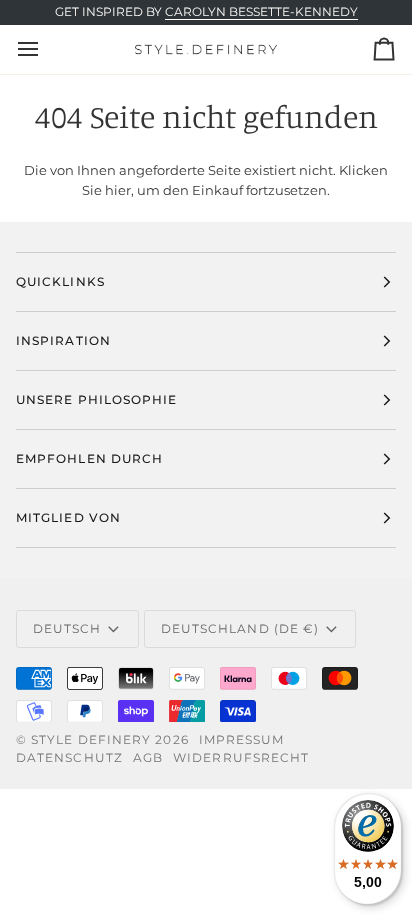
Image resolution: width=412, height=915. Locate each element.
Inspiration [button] (63, 340)
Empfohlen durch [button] (89, 458)
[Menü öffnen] (46, 49)
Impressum (242, 739)
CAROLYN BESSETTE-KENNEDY (261, 12)
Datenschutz (69, 757)
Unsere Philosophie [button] (96, 399)
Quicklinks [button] (60, 281)
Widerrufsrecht (241, 757)
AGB (148, 757)
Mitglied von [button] (68, 517)
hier (118, 190)
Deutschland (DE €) (240, 628)
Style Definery (91, 739)
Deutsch (67, 628)
